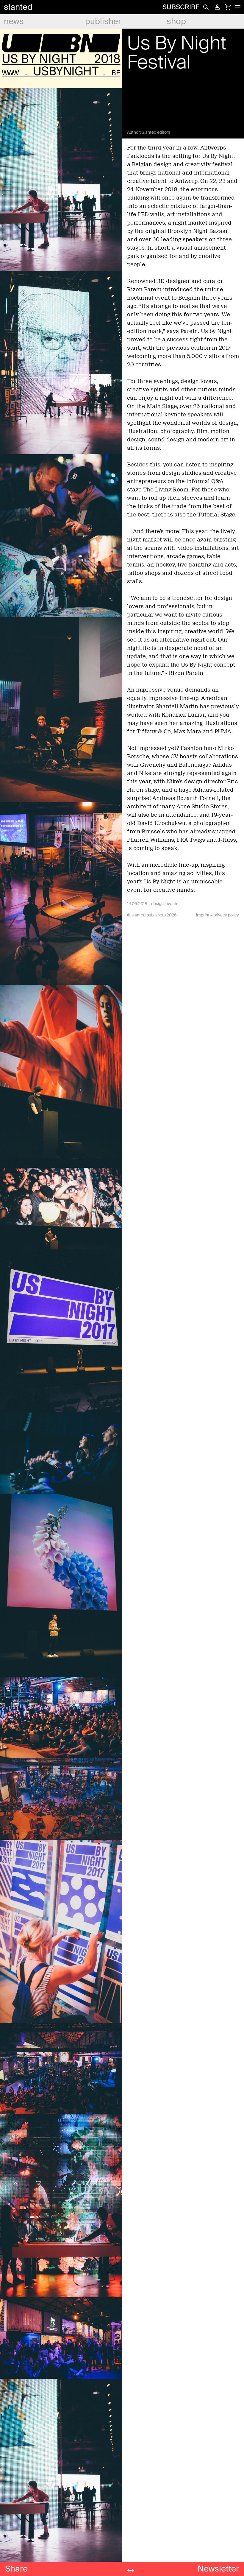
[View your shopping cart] (228, 7)
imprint (203, 915)
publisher (103, 21)
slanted (18, 7)
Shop (176, 21)
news (14, 21)
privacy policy (226, 915)
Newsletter (218, 2569)
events (172, 904)
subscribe (181, 7)
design (157, 904)
